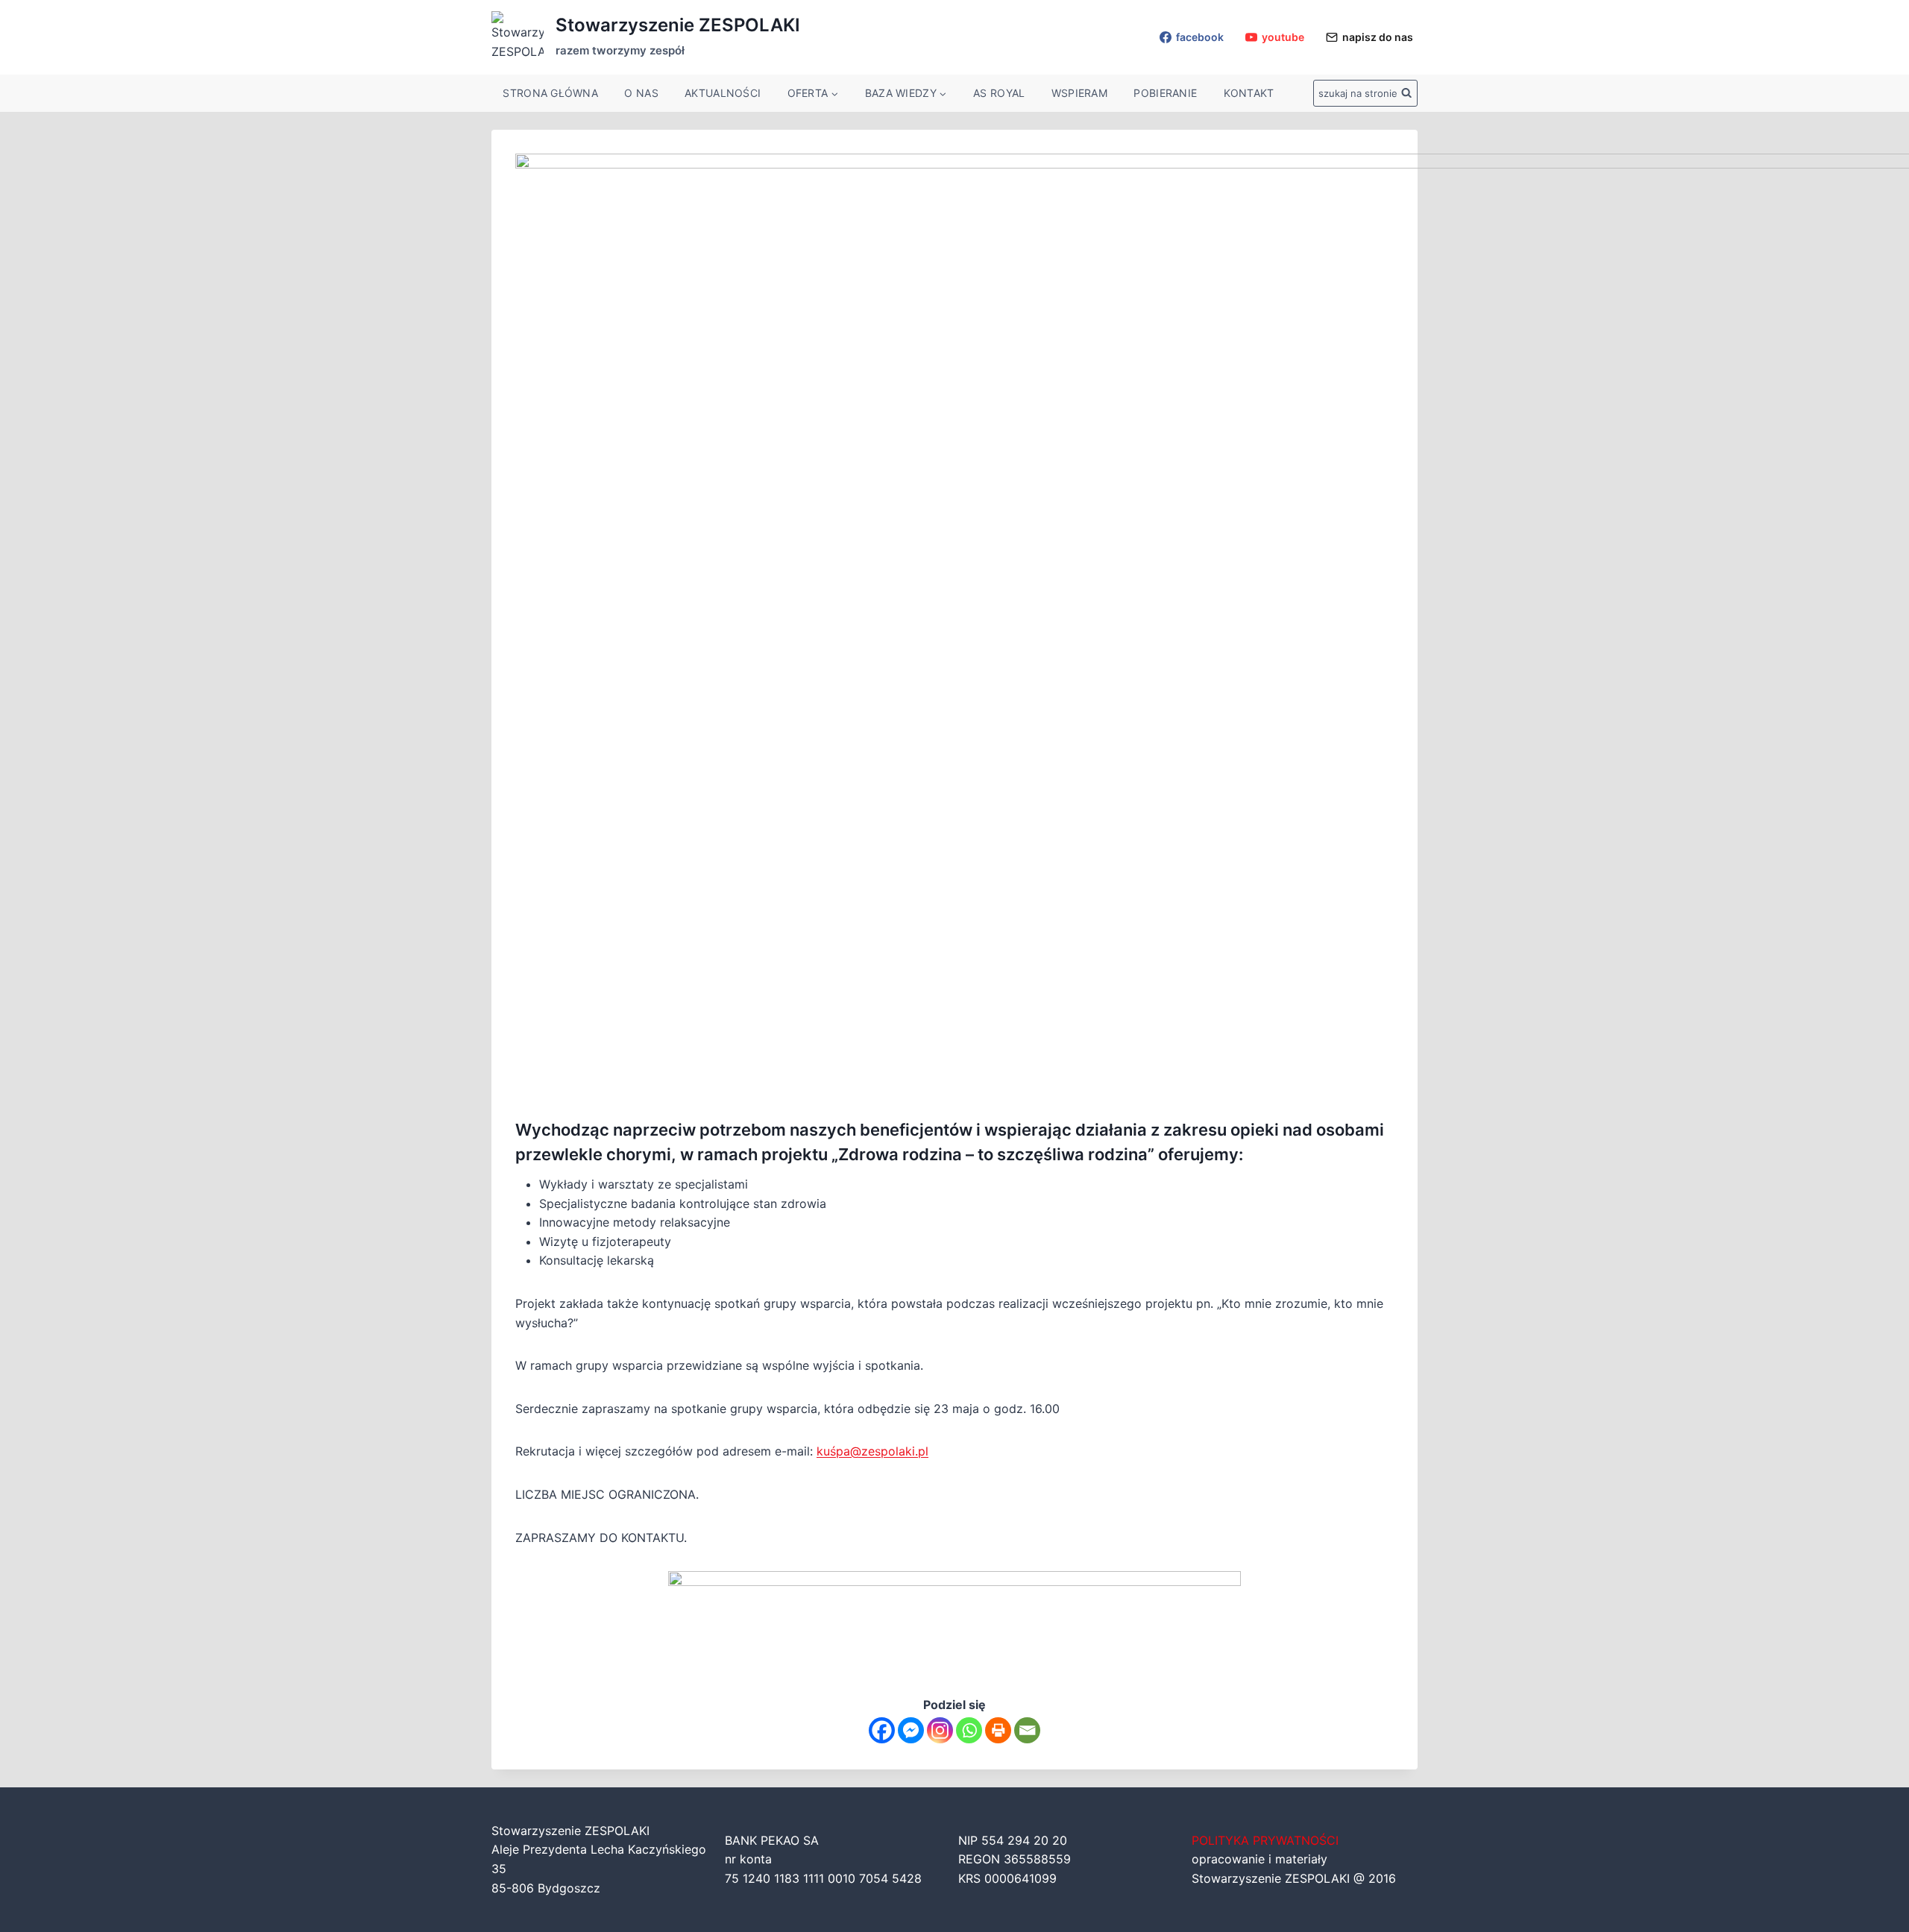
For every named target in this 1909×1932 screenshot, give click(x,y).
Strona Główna (550, 93)
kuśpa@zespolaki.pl (872, 1451)
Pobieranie (1165, 93)
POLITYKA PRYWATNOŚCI (1265, 1840)
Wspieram (1079, 93)
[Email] (1027, 1730)
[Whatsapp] (969, 1730)
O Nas (641, 93)
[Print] (998, 1730)
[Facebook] (882, 1730)
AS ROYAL (999, 93)
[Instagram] (940, 1730)
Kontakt (1249, 93)
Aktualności (723, 93)
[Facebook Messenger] (911, 1730)
